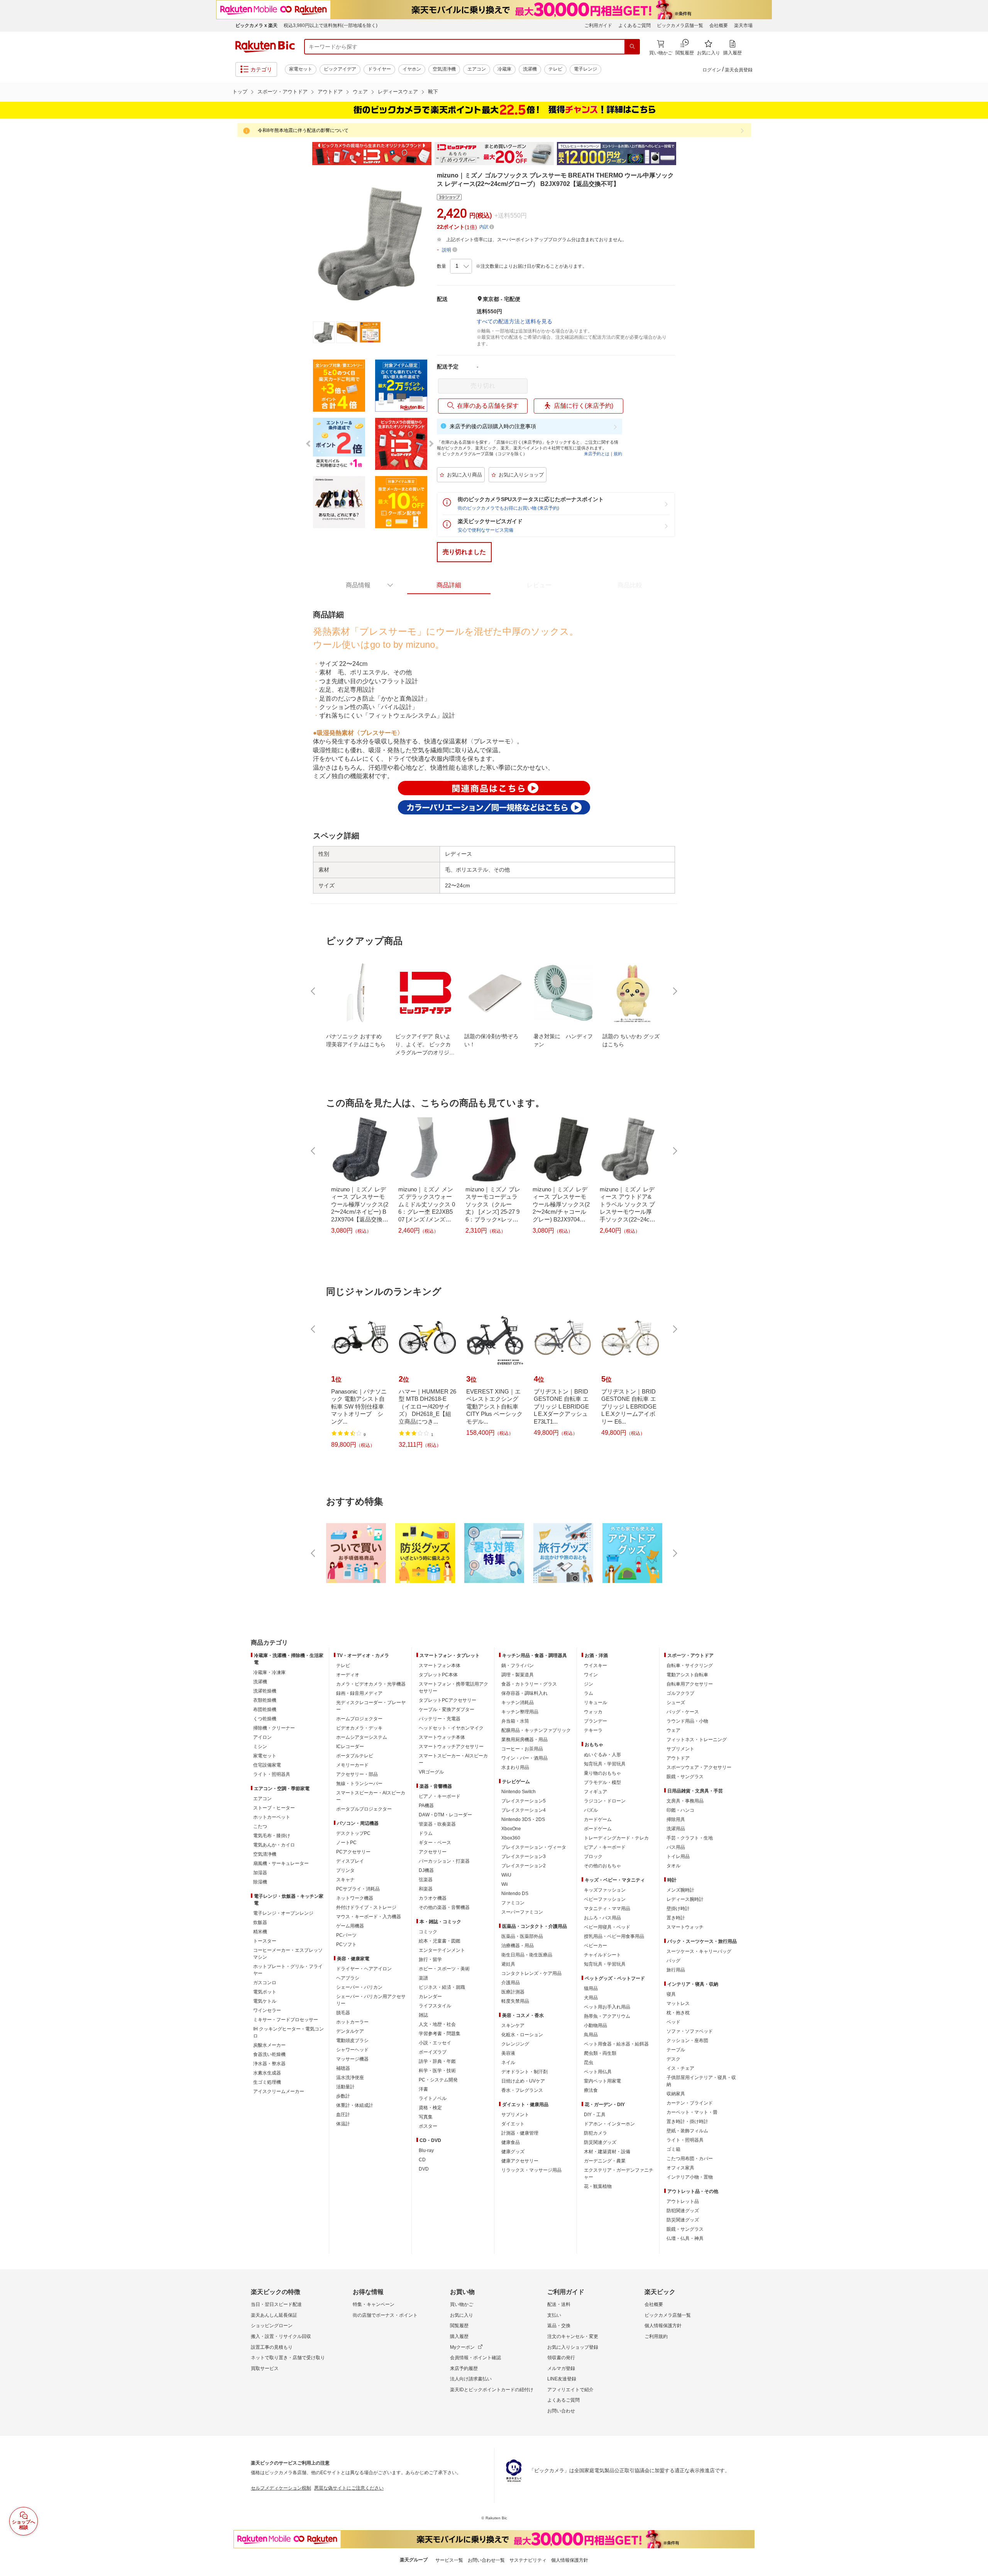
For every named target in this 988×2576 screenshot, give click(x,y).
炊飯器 (260, 1922)
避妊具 (508, 1964)
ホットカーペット (272, 1817)
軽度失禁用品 (515, 2001)
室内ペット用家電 (602, 2081)
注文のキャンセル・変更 (573, 2336)
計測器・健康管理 (520, 2133)
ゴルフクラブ (680, 1693)
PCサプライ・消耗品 (358, 1889)
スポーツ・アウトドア (283, 92)
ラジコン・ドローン (605, 1801)
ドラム (426, 1833)
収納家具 (676, 2094)
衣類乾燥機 (265, 1700)
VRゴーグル (431, 1772)
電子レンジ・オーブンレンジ (283, 1913)
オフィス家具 (680, 2168)
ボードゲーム (598, 1829)
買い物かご (462, 2304)
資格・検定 (430, 2108)
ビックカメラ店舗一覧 (680, 25)
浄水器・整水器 (269, 2064)
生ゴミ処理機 (267, 2082)
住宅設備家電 (267, 1765)
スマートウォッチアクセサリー (451, 1747)
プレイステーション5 (524, 1801)
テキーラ (593, 1730)
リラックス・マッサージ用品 (531, 2170)
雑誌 (423, 2015)
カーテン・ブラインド (690, 2103)
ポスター (428, 2126)
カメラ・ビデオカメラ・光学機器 (371, 1684)
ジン (589, 1684)
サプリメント (515, 2115)
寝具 (671, 1994)
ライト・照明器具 (272, 1774)
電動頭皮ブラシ (352, 2041)
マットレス (678, 2003)
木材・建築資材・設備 (607, 2152)
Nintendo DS (515, 1894)
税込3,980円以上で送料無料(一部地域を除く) (331, 25)
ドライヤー (379, 69)
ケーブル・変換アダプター (447, 1709)
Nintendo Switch (519, 1792)
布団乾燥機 (265, 1709)
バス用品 (676, 1847)
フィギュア (596, 1792)
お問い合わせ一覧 (486, 2560)
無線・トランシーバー (359, 1784)
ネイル (508, 2062)
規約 (618, 454)
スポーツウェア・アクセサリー (699, 1767)
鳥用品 (591, 2035)
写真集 (426, 2117)
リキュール (596, 1703)
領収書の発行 (561, 2358)
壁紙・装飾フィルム (687, 2131)
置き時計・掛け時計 (687, 2122)
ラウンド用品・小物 (687, 1721)
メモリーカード (352, 1765)
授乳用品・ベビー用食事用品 (614, 1936)
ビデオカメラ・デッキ (359, 1728)
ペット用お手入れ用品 (607, 2007)
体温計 (343, 2124)
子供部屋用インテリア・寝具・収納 (701, 2081)
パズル (591, 1810)
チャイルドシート (602, 1955)
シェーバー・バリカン (359, 1987)
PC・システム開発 (438, 2080)
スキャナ (345, 1880)
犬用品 (591, 1998)
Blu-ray (426, 2150)
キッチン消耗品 (518, 1703)
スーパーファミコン (522, 1912)
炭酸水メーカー (269, 2045)
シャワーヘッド (352, 2050)
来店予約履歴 (464, 2368)
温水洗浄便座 (350, 2078)
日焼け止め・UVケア (523, 2081)
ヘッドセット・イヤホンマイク (451, 1728)
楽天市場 (743, 25)
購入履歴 (459, 2336)
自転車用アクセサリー (690, 1684)
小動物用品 (596, 2025)
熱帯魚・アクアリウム (607, 2016)
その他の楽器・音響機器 (444, 1907)
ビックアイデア (340, 69)
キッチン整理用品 (520, 1712)
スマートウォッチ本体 (442, 1737)
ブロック (593, 1856)
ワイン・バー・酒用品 (524, 1758)
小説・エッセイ (435, 2043)
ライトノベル (433, 2098)
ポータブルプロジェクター (364, 1809)
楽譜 (423, 1978)
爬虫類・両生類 (600, 2053)
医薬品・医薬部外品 (522, 1936)
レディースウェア (398, 92)
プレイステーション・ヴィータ (534, 1847)
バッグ (673, 1961)
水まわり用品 (515, 1767)
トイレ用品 (678, 1856)
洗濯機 (530, 69)
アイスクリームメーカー (279, 2091)
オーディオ (348, 1675)
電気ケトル (265, 2001)
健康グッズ (513, 2152)
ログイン (712, 70)
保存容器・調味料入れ (524, 1693)
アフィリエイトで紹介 (570, 2390)
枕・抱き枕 (678, 2013)
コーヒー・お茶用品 (522, 1749)
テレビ (555, 69)
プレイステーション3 (524, 1856)
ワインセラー (267, 2010)
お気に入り (462, 2315)
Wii (505, 1884)
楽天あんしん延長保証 (274, 2315)
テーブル (676, 2050)
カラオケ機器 (433, 1898)
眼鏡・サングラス (685, 1777)
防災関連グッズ (600, 2142)
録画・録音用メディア (359, 1693)
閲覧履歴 (459, 2326)
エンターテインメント (442, 1950)
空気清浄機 (444, 69)
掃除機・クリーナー (274, 1728)
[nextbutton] (674, 991)
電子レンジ (585, 69)
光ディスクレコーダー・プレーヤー (371, 1706)
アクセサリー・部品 (357, 1774)
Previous (305, 154)
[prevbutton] (314, 991)
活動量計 (345, 2087)
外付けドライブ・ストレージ (366, 1907)
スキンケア (513, 2025)
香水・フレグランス (522, 2090)
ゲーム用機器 (350, 1926)
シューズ (676, 1703)
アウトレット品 (683, 2201)
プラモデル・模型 (602, 1782)
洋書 (423, 2089)
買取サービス (265, 2368)
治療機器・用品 (518, 1946)
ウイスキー (596, 1666)
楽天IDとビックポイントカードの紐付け (492, 2390)
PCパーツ (346, 1935)
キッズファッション (605, 1890)
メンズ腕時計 (680, 1890)
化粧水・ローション (522, 2035)
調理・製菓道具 (518, 1675)
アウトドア (330, 92)
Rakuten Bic (265, 47)
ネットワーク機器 (355, 1898)
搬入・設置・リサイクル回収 (281, 2336)
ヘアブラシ (348, 1978)
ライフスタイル (435, 2006)
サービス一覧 (449, 2560)
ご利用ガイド (598, 25)
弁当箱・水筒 (515, 1721)
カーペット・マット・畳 (692, 2112)
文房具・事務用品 (685, 1801)
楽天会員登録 (739, 70)
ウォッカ (593, 1712)
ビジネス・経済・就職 (442, 1987)
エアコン (477, 69)
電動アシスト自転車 (687, 1675)
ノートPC (346, 1843)
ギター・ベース (435, 1843)
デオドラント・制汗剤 (524, 2072)
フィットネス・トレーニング (697, 1740)
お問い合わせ (561, 2411)
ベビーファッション (605, 1899)
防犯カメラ (596, 2133)
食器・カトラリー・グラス (529, 1684)
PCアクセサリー (353, 1852)
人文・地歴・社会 (437, 2024)
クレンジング (515, 2044)
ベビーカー (596, 1946)
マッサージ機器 (352, 2059)
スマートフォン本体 (440, 1666)
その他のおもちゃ (602, 1866)
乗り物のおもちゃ (602, 1773)
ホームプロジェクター (359, 1719)
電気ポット (265, 1992)
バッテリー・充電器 (440, 1719)
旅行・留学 (430, 1959)
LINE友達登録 (562, 2379)
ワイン (591, 1675)
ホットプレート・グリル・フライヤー (288, 1970)
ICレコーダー (350, 1747)
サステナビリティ (528, 2560)
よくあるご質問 (634, 25)
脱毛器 (343, 2013)
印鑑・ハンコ (680, 1810)
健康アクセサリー (520, 2161)
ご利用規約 (656, 2336)
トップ (240, 92)
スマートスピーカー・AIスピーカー (371, 1796)
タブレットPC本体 (438, 1675)
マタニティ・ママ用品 (607, 1909)
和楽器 (426, 1889)
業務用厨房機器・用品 (524, 1740)
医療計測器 (513, 1992)
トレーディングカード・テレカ (616, 1838)
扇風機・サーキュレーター (281, 1863)
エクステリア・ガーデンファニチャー (619, 2174)
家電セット (301, 69)
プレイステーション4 (524, 1810)
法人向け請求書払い (471, 2379)
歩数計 (343, 2096)
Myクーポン (462, 2347)
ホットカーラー (352, 2022)
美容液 (508, 2053)
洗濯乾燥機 (265, 1691)
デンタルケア (350, 2031)
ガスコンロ (265, 1983)
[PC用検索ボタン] (632, 47)
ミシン (260, 1747)
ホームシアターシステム (362, 1737)
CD (422, 2160)
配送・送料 (559, 2304)
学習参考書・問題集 (440, 2034)
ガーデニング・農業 (605, 2161)
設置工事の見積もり (272, 2347)
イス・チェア (680, 2068)
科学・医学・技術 (437, 2071)
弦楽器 (426, 1880)
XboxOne (511, 1829)
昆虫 (589, 2062)
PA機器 (426, 1806)
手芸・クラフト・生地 (690, 1838)
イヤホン (412, 69)
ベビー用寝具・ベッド (607, 1927)
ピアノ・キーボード (440, 1796)
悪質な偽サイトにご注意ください (349, 2488)
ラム (589, 1693)
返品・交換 (559, 2326)
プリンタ (345, 1870)
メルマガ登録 (561, 2368)
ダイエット (513, 2124)
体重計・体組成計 (355, 2105)
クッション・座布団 (687, 2041)
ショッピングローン (272, 2326)
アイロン (262, 1737)
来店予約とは (597, 454)
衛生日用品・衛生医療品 (527, 1955)
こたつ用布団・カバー (690, 2159)
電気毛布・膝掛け (272, 1836)
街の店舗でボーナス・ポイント (385, 2315)
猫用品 (591, 1988)
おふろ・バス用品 (602, 1918)
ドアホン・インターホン (609, 2124)
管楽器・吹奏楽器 (437, 1824)
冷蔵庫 (504, 69)
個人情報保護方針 (663, 2326)
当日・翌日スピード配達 (276, 2304)
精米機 (260, 1932)
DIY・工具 (595, 2115)
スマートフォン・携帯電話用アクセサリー (453, 1687)
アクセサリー (433, 1852)
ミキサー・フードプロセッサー (286, 2020)
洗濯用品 (676, 1829)
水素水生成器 (267, 2073)
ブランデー (596, 1721)
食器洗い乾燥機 (269, 2054)
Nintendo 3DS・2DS (523, 1819)
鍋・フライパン (518, 1666)
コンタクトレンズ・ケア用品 (531, 1973)
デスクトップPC (353, 1833)
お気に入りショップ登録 (573, 2347)
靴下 (433, 92)
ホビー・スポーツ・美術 (444, 1969)
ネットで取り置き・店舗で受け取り (288, 2358)
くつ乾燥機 (265, 1719)
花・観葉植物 (598, 2186)
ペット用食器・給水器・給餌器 (616, 2044)
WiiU (506, 1875)
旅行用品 (676, 1970)
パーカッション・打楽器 (444, 1861)
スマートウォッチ (685, 1927)
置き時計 (676, 1918)
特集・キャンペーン (374, 2304)
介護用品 (511, 1983)
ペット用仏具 (598, 2072)
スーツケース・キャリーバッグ (699, 1951)
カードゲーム (598, 1819)
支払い (554, 2315)
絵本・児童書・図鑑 (440, 1941)
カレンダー (430, 1997)
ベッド (673, 2022)
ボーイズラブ (433, 2052)
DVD (424, 2169)
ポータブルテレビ (355, 1756)
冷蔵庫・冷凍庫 (269, 1672)
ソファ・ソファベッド (690, 2031)
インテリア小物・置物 (690, 2177)
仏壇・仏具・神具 (685, 2238)
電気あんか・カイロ (274, 1845)
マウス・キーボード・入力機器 (369, 1917)
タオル (673, 1866)
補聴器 (343, 2068)
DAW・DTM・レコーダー (445, 1815)
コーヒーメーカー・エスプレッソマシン (288, 1954)
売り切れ (483, 386)
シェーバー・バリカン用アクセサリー (371, 2000)
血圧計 (343, 2115)
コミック (428, 1932)
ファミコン (513, 1903)
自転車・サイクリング (690, 1666)
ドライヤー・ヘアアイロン (364, 1969)
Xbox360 (511, 1838)
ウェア (360, 92)
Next (683, 154)
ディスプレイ (350, 1861)
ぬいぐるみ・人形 (602, 1755)
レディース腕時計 (685, 1899)
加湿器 (260, 1873)
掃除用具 (676, 1819)
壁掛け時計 (678, 1909)
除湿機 (260, 1882)
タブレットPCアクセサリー (447, 1700)
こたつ (260, 1826)
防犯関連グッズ (683, 2211)
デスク (673, 2059)
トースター (265, 1941)
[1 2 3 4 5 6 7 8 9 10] (461, 266)
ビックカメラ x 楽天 (256, 25)
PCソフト (346, 1944)
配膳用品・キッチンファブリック (536, 1730)
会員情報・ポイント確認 (475, 2358)
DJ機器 (426, 1870)
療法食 (591, 2090)
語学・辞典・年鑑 (437, 2061)
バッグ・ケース (683, 1712)
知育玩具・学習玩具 (605, 1764)
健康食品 (511, 2142)
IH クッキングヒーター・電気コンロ (288, 2032)
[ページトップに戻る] (977, 1627)
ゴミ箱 (673, 2149)
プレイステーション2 (524, 1866)
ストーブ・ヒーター (274, 1808)
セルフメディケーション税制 (281, 2488)
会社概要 (719, 25)
